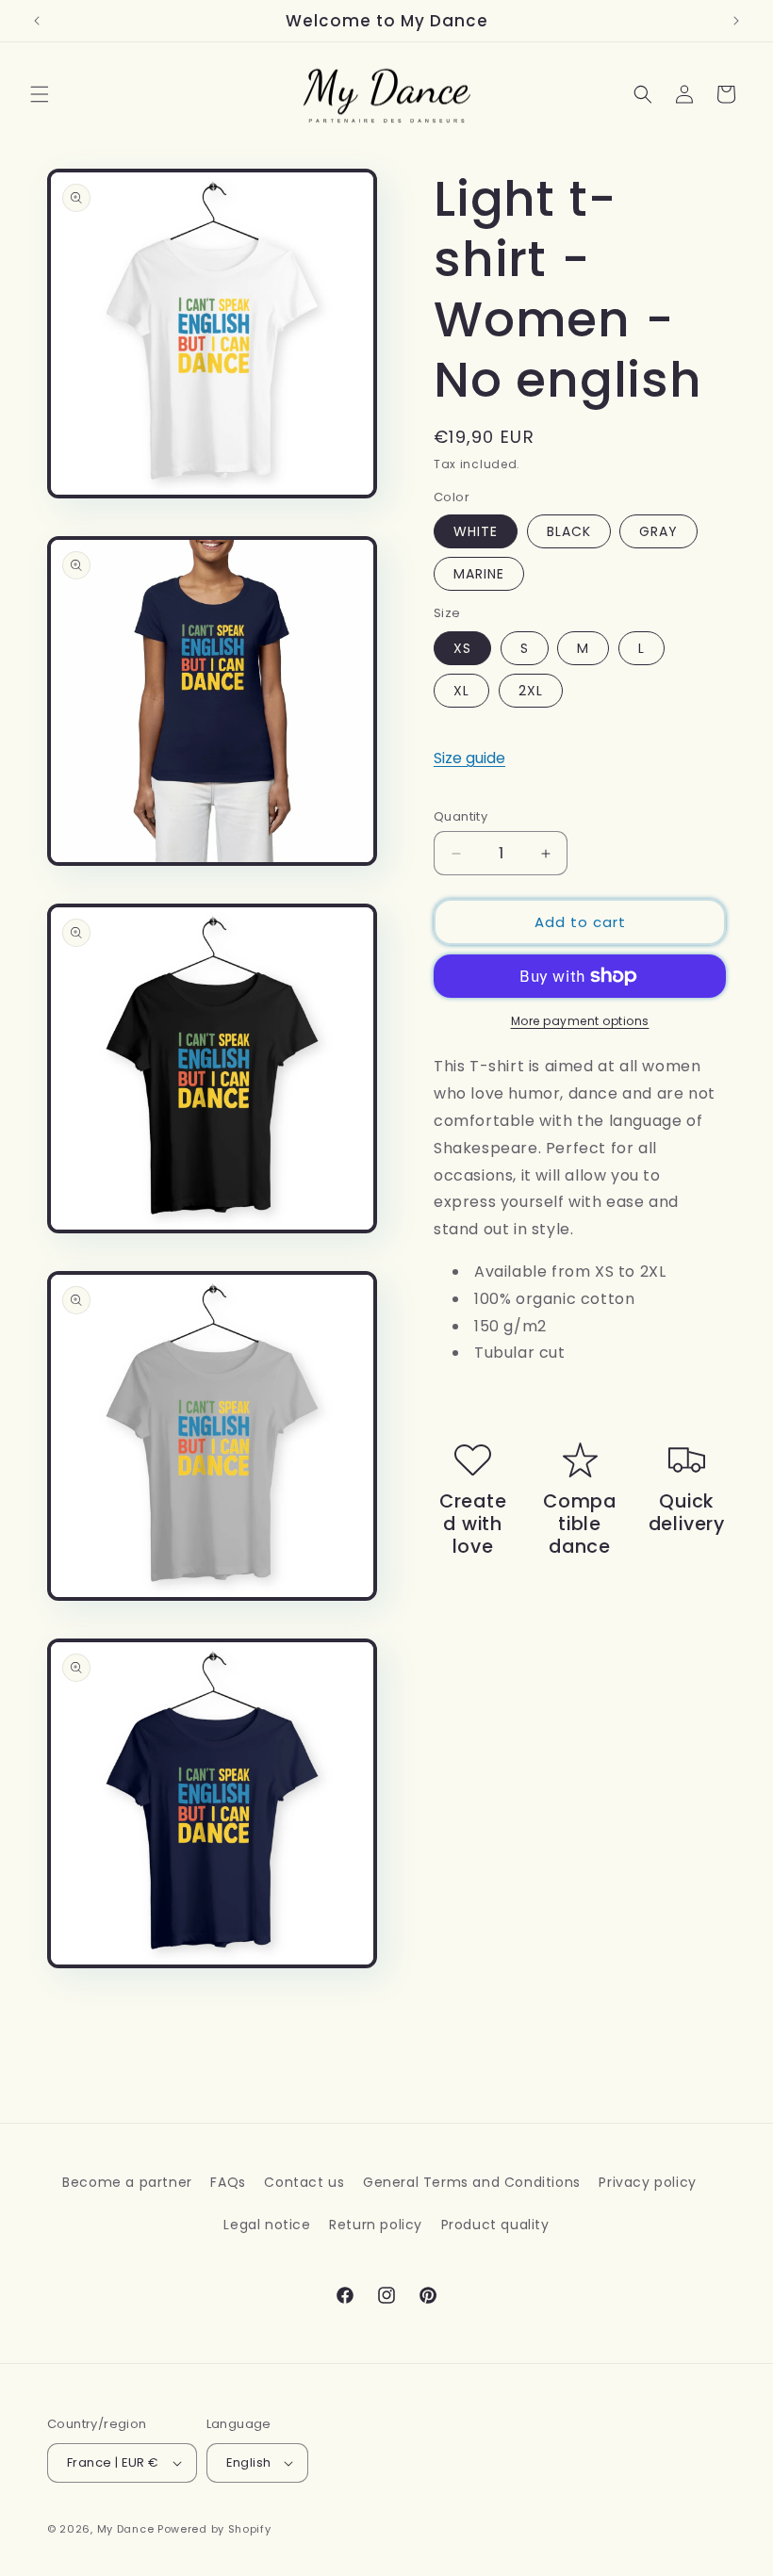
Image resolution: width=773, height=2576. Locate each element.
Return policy (376, 2225)
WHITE (476, 531)
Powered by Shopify (214, 2529)
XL (461, 691)
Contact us (304, 2182)
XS (462, 648)
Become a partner (127, 2182)
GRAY (658, 531)
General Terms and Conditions (472, 2182)
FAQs (228, 2182)
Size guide (469, 758)
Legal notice (267, 2225)
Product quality (495, 2225)
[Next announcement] (736, 21)
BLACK (569, 531)
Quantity (461, 816)
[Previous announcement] (37, 21)
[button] (40, 94)
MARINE (479, 574)
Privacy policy (647, 2182)
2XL (531, 691)
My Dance (126, 2529)
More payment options (580, 1021)
